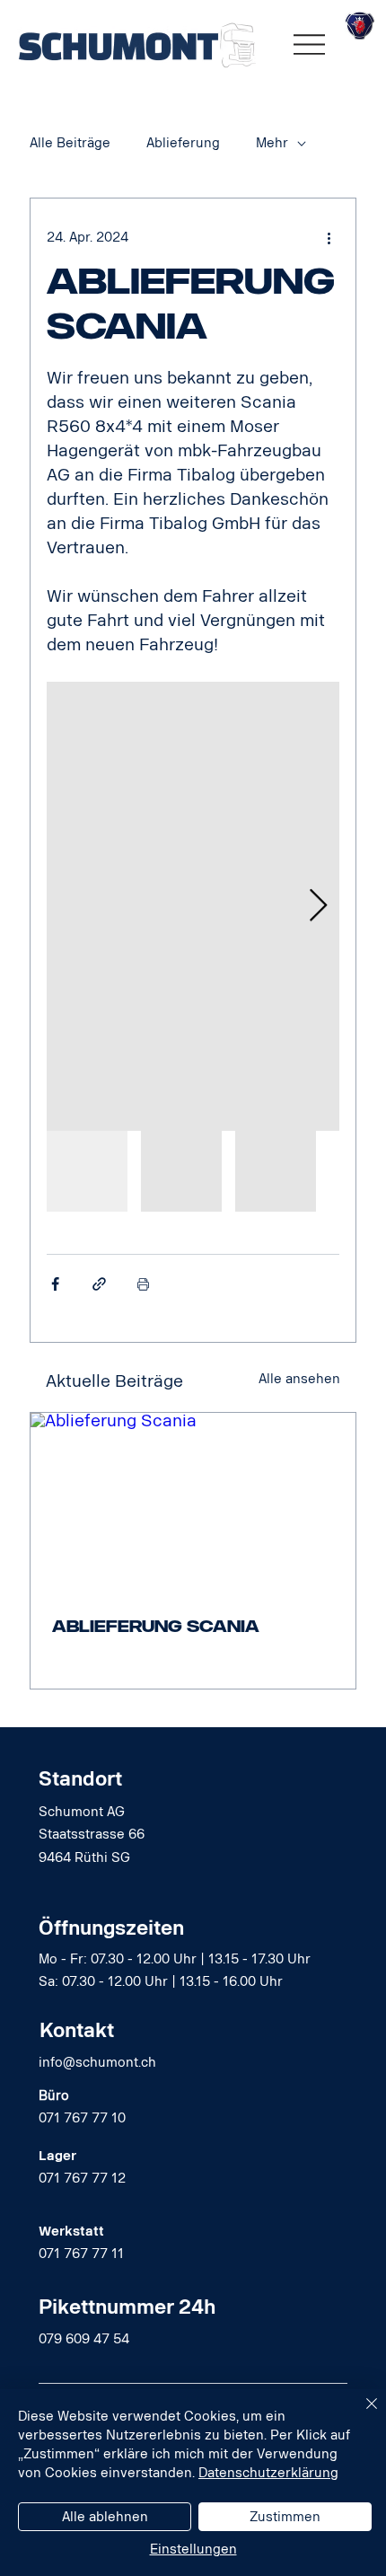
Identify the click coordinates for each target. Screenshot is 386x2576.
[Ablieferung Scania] (193, 1504)
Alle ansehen (299, 1379)
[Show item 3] (276, 1171)
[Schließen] (361, 2414)
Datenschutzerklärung (268, 2473)
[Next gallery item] (318, 906)
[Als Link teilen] (99, 1284)
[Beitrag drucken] (143, 1284)
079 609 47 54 (84, 2339)
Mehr (272, 143)
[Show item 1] (87, 1171)
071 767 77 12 (82, 2179)
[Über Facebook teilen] (55, 1284)
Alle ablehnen (105, 2517)
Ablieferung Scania (156, 1627)
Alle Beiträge (70, 143)
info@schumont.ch (97, 2063)
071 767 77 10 (82, 2118)
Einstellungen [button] (193, 2550)
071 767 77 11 (81, 2254)
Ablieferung (183, 143)
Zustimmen (285, 2517)
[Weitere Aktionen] (329, 238)
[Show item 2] (181, 1171)
